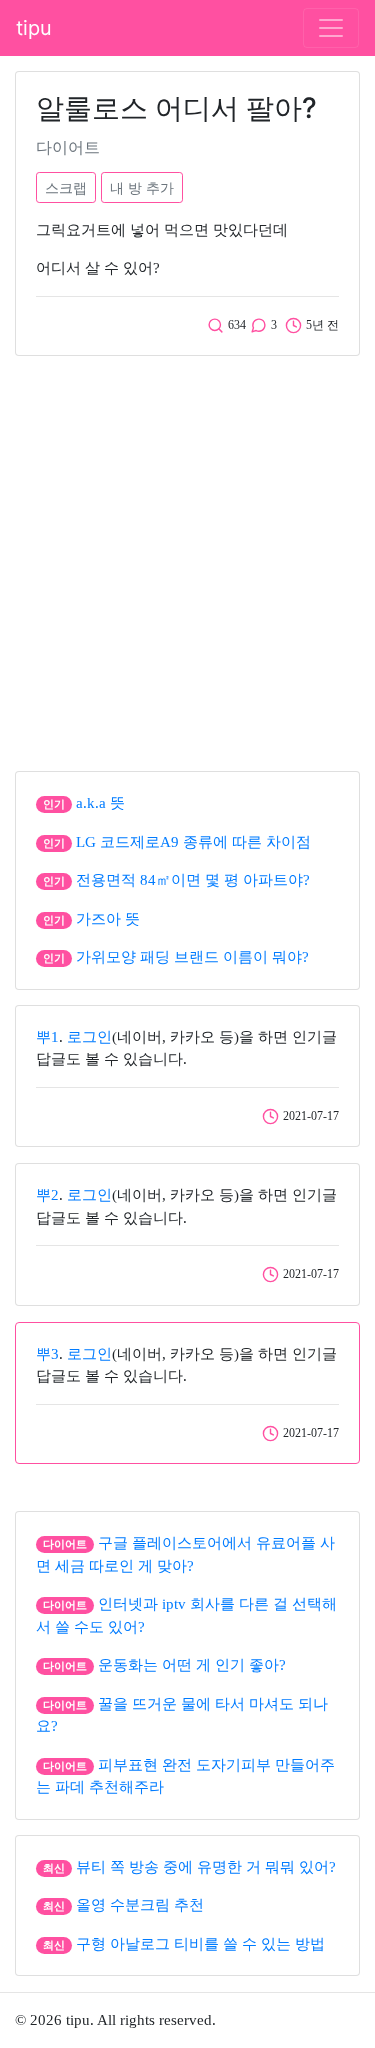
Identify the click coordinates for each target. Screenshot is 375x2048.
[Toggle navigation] (331, 28)
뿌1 (47, 1037)
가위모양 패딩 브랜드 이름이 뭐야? (192, 957)
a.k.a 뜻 (100, 803)
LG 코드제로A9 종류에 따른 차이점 (193, 842)
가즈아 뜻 (108, 919)
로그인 (89, 1037)
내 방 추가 (142, 187)
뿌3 (47, 1354)
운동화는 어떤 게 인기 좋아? (192, 1665)
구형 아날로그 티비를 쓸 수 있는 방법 (200, 1944)
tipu (34, 28)
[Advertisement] (187, 558)
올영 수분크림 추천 (140, 1905)
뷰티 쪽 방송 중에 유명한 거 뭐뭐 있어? (206, 1867)
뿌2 (47, 1195)
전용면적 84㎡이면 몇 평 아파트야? (193, 880)
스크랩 (66, 187)
